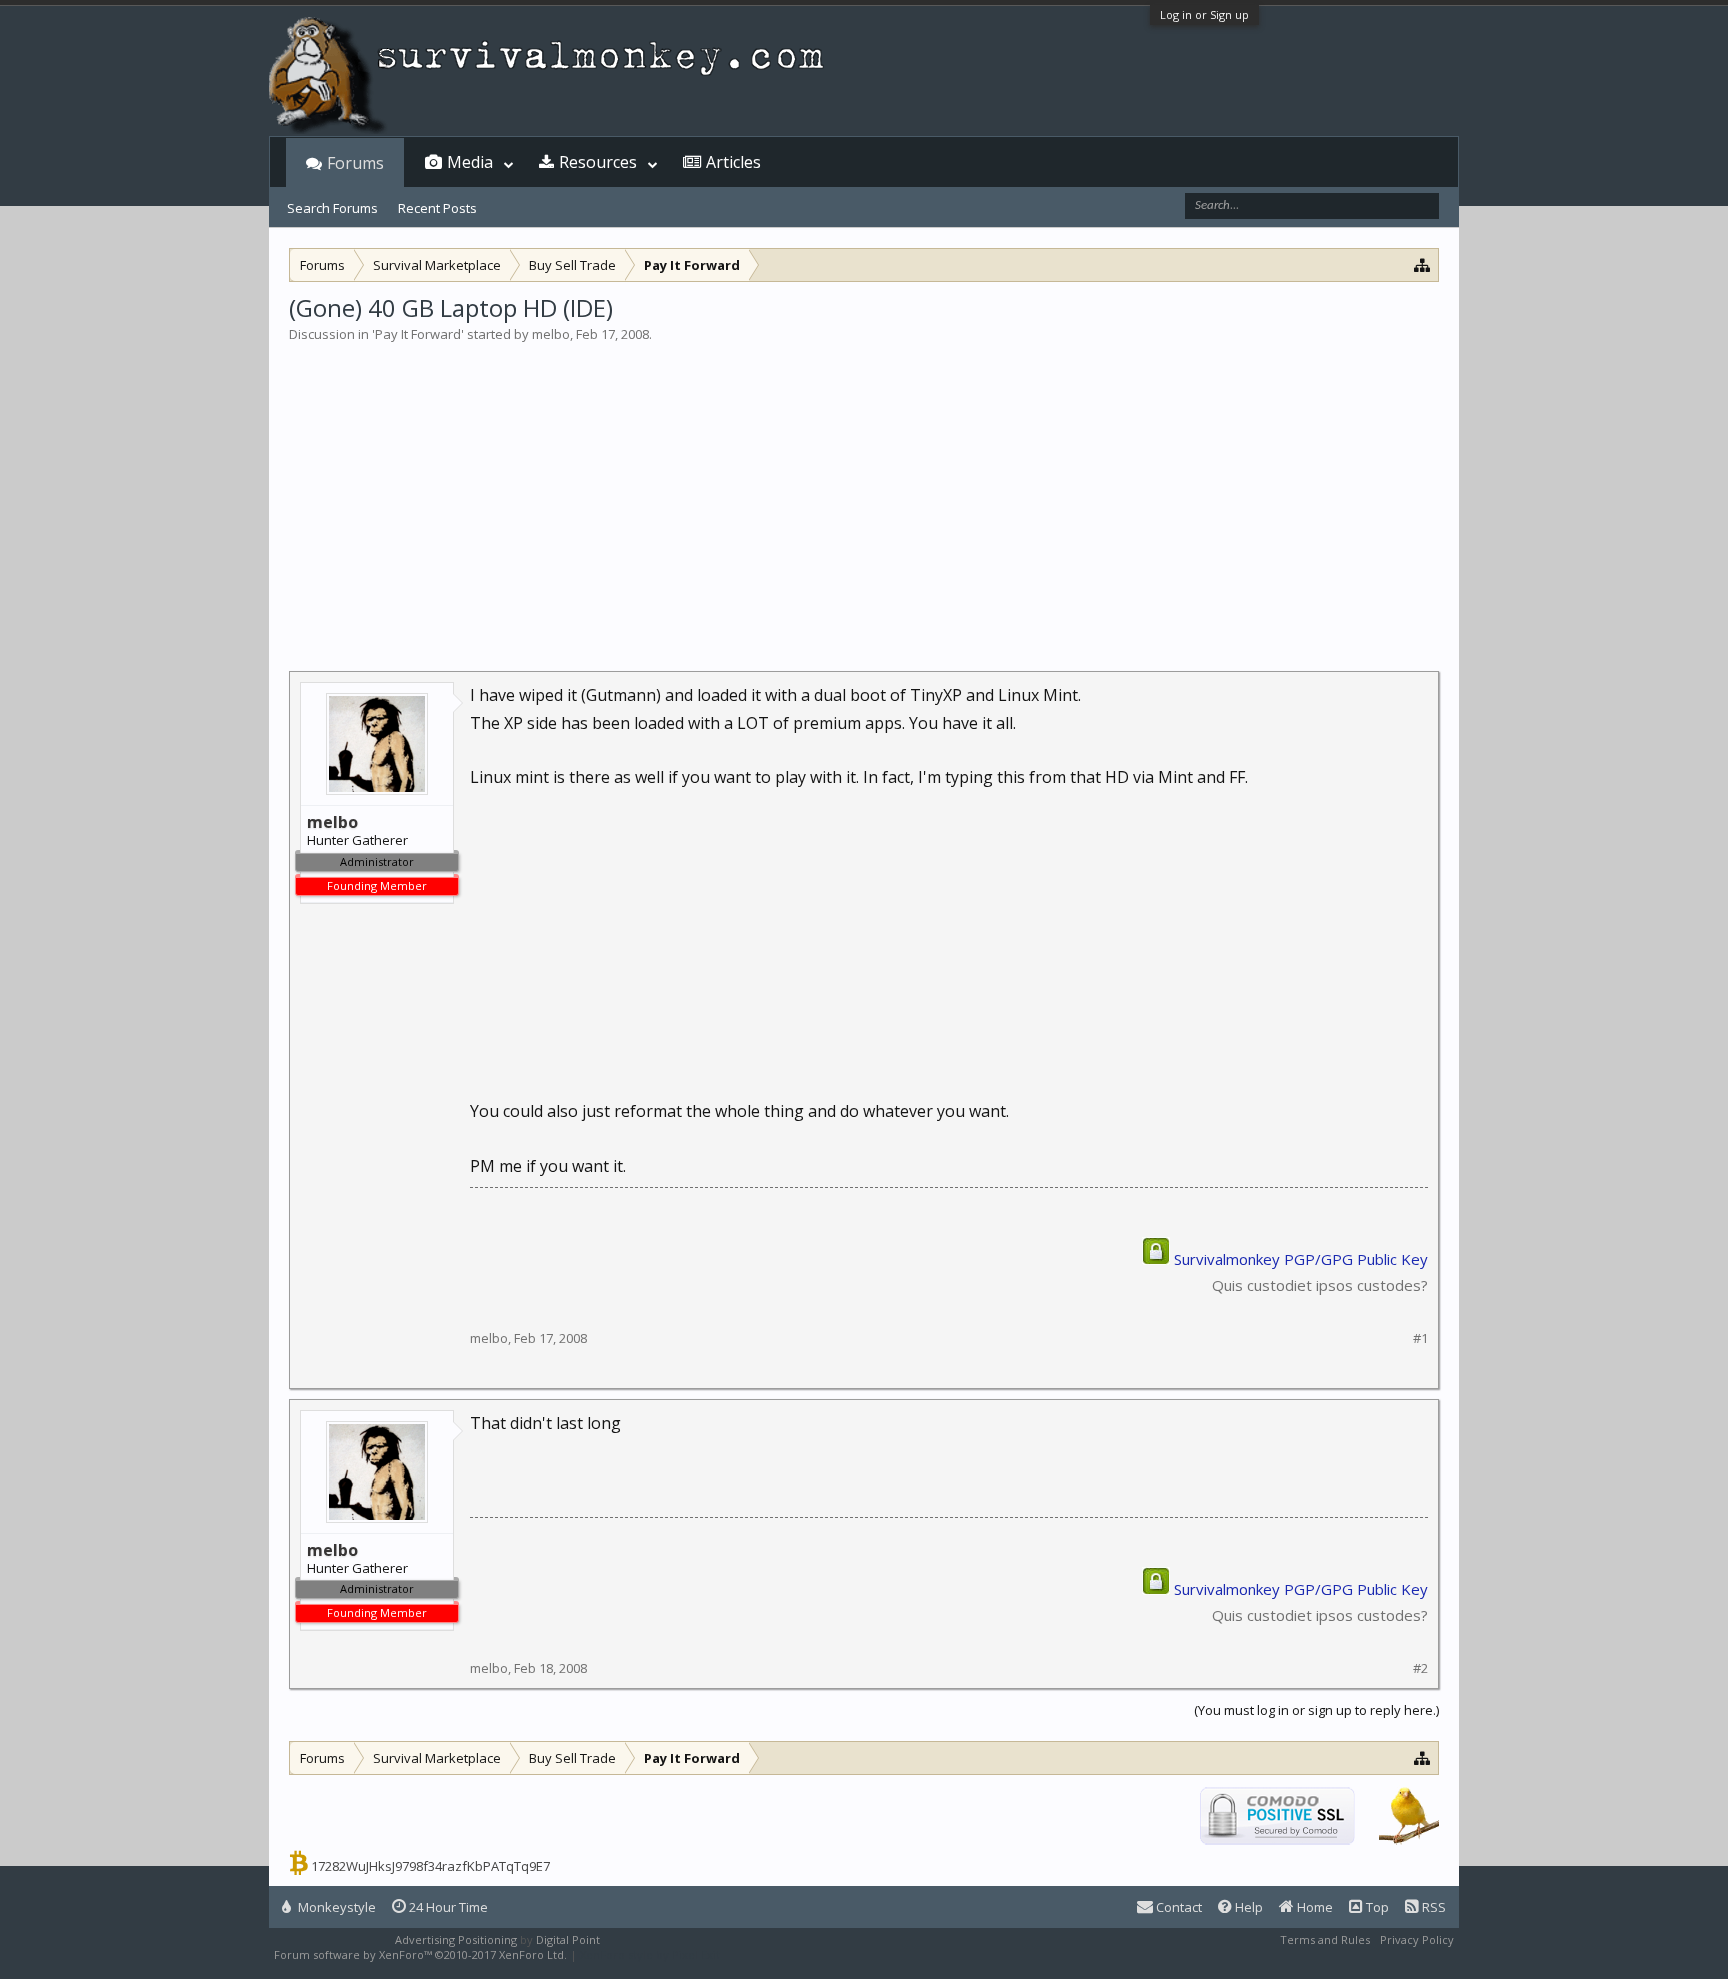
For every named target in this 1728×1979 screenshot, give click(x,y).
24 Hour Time (447, 1907)
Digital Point (568, 1939)
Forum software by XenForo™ (420, 1954)
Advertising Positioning (456, 1939)
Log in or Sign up (1204, 14)
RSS (1432, 1907)
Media (470, 162)
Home (1313, 1907)
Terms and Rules (1325, 1939)
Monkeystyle (335, 1907)
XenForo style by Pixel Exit (650, 1954)
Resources (598, 162)
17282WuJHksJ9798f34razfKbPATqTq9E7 (430, 1866)
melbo (551, 334)
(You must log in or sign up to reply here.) (1316, 1710)
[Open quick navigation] (1422, 264)
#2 (1420, 1668)
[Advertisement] (864, 494)
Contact (1177, 1907)
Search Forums (332, 208)
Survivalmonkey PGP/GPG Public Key (1301, 1259)
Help (1247, 1907)
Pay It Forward (418, 334)
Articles (733, 162)
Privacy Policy (1417, 1939)
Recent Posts (437, 208)
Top (1376, 1907)
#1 (1420, 1338)
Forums (355, 163)
